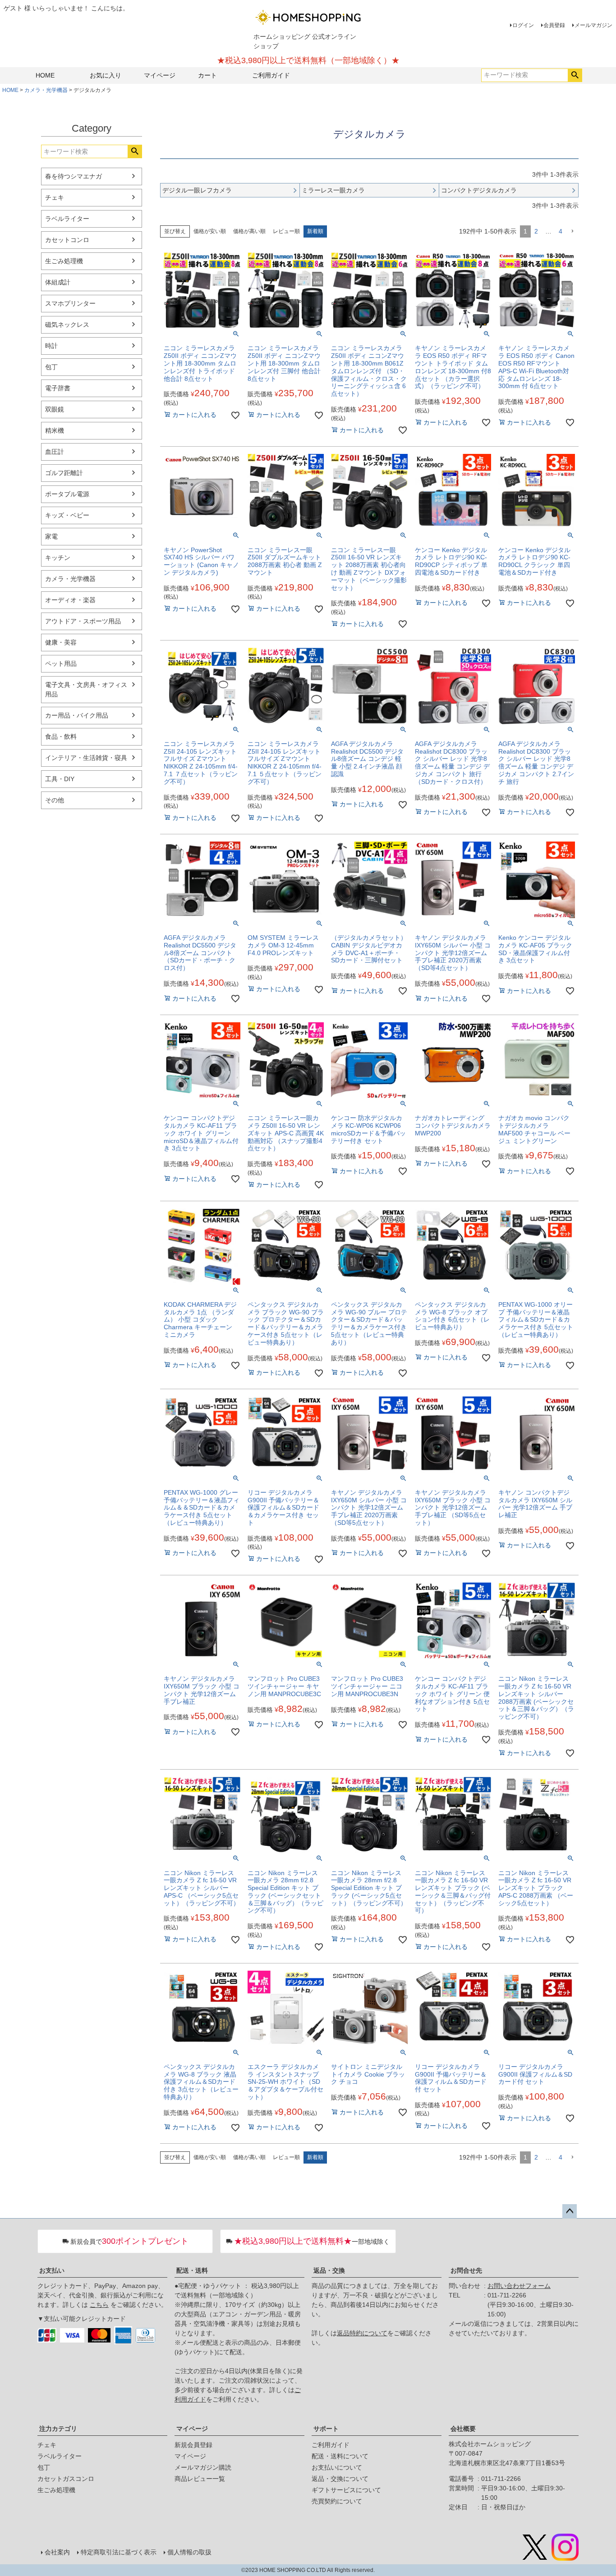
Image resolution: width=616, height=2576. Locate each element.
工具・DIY (60, 779)
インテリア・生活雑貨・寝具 (86, 758)
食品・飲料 (61, 737)
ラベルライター (67, 219)
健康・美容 (61, 642)
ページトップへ (570, 2211)
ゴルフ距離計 (64, 473)
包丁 (51, 367)
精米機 (55, 430)
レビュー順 (286, 231)
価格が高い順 (249, 231)
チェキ (55, 197)
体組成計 (58, 282)
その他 (55, 800)
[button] (572, 231)
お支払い (52, 2270)
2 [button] (536, 231)
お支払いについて (337, 2467)
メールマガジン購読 (203, 2467)
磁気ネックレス (67, 325)
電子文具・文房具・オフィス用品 (86, 689)
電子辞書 (58, 388)
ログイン (523, 25)
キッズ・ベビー (67, 515)
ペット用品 (61, 663)
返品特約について (362, 2333)
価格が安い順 (210, 231)
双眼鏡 (55, 409)
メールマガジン (593, 25)
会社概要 (463, 2429)
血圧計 (55, 452)
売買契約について (337, 2501)
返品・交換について (340, 2479)
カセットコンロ (67, 240)
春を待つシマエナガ (74, 176)
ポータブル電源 (67, 494)
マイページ (160, 75)
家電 (51, 536)
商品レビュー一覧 (200, 2479)
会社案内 (57, 2552)
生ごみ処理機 (64, 261)
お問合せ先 (466, 2270)
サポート (326, 2429)
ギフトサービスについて (346, 2490)
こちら (99, 2305)
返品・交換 (329, 2270)
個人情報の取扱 (189, 2552)
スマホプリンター (70, 303)
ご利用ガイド (271, 75)
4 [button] (561, 231)
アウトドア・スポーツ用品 (83, 621)
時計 (51, 346)
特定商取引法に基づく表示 (119, 2552)
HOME (45, 75)
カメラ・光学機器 (46, 90)
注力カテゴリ (58, 2429)
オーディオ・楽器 (70, 600)
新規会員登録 (193, 2445)
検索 (575, 75)
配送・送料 (192, 2270)
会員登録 (554, 25)
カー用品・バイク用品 (77, 715)
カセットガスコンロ (66, 2479)
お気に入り (106, 75)
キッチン (58, 558)
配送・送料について (340, 2456)
